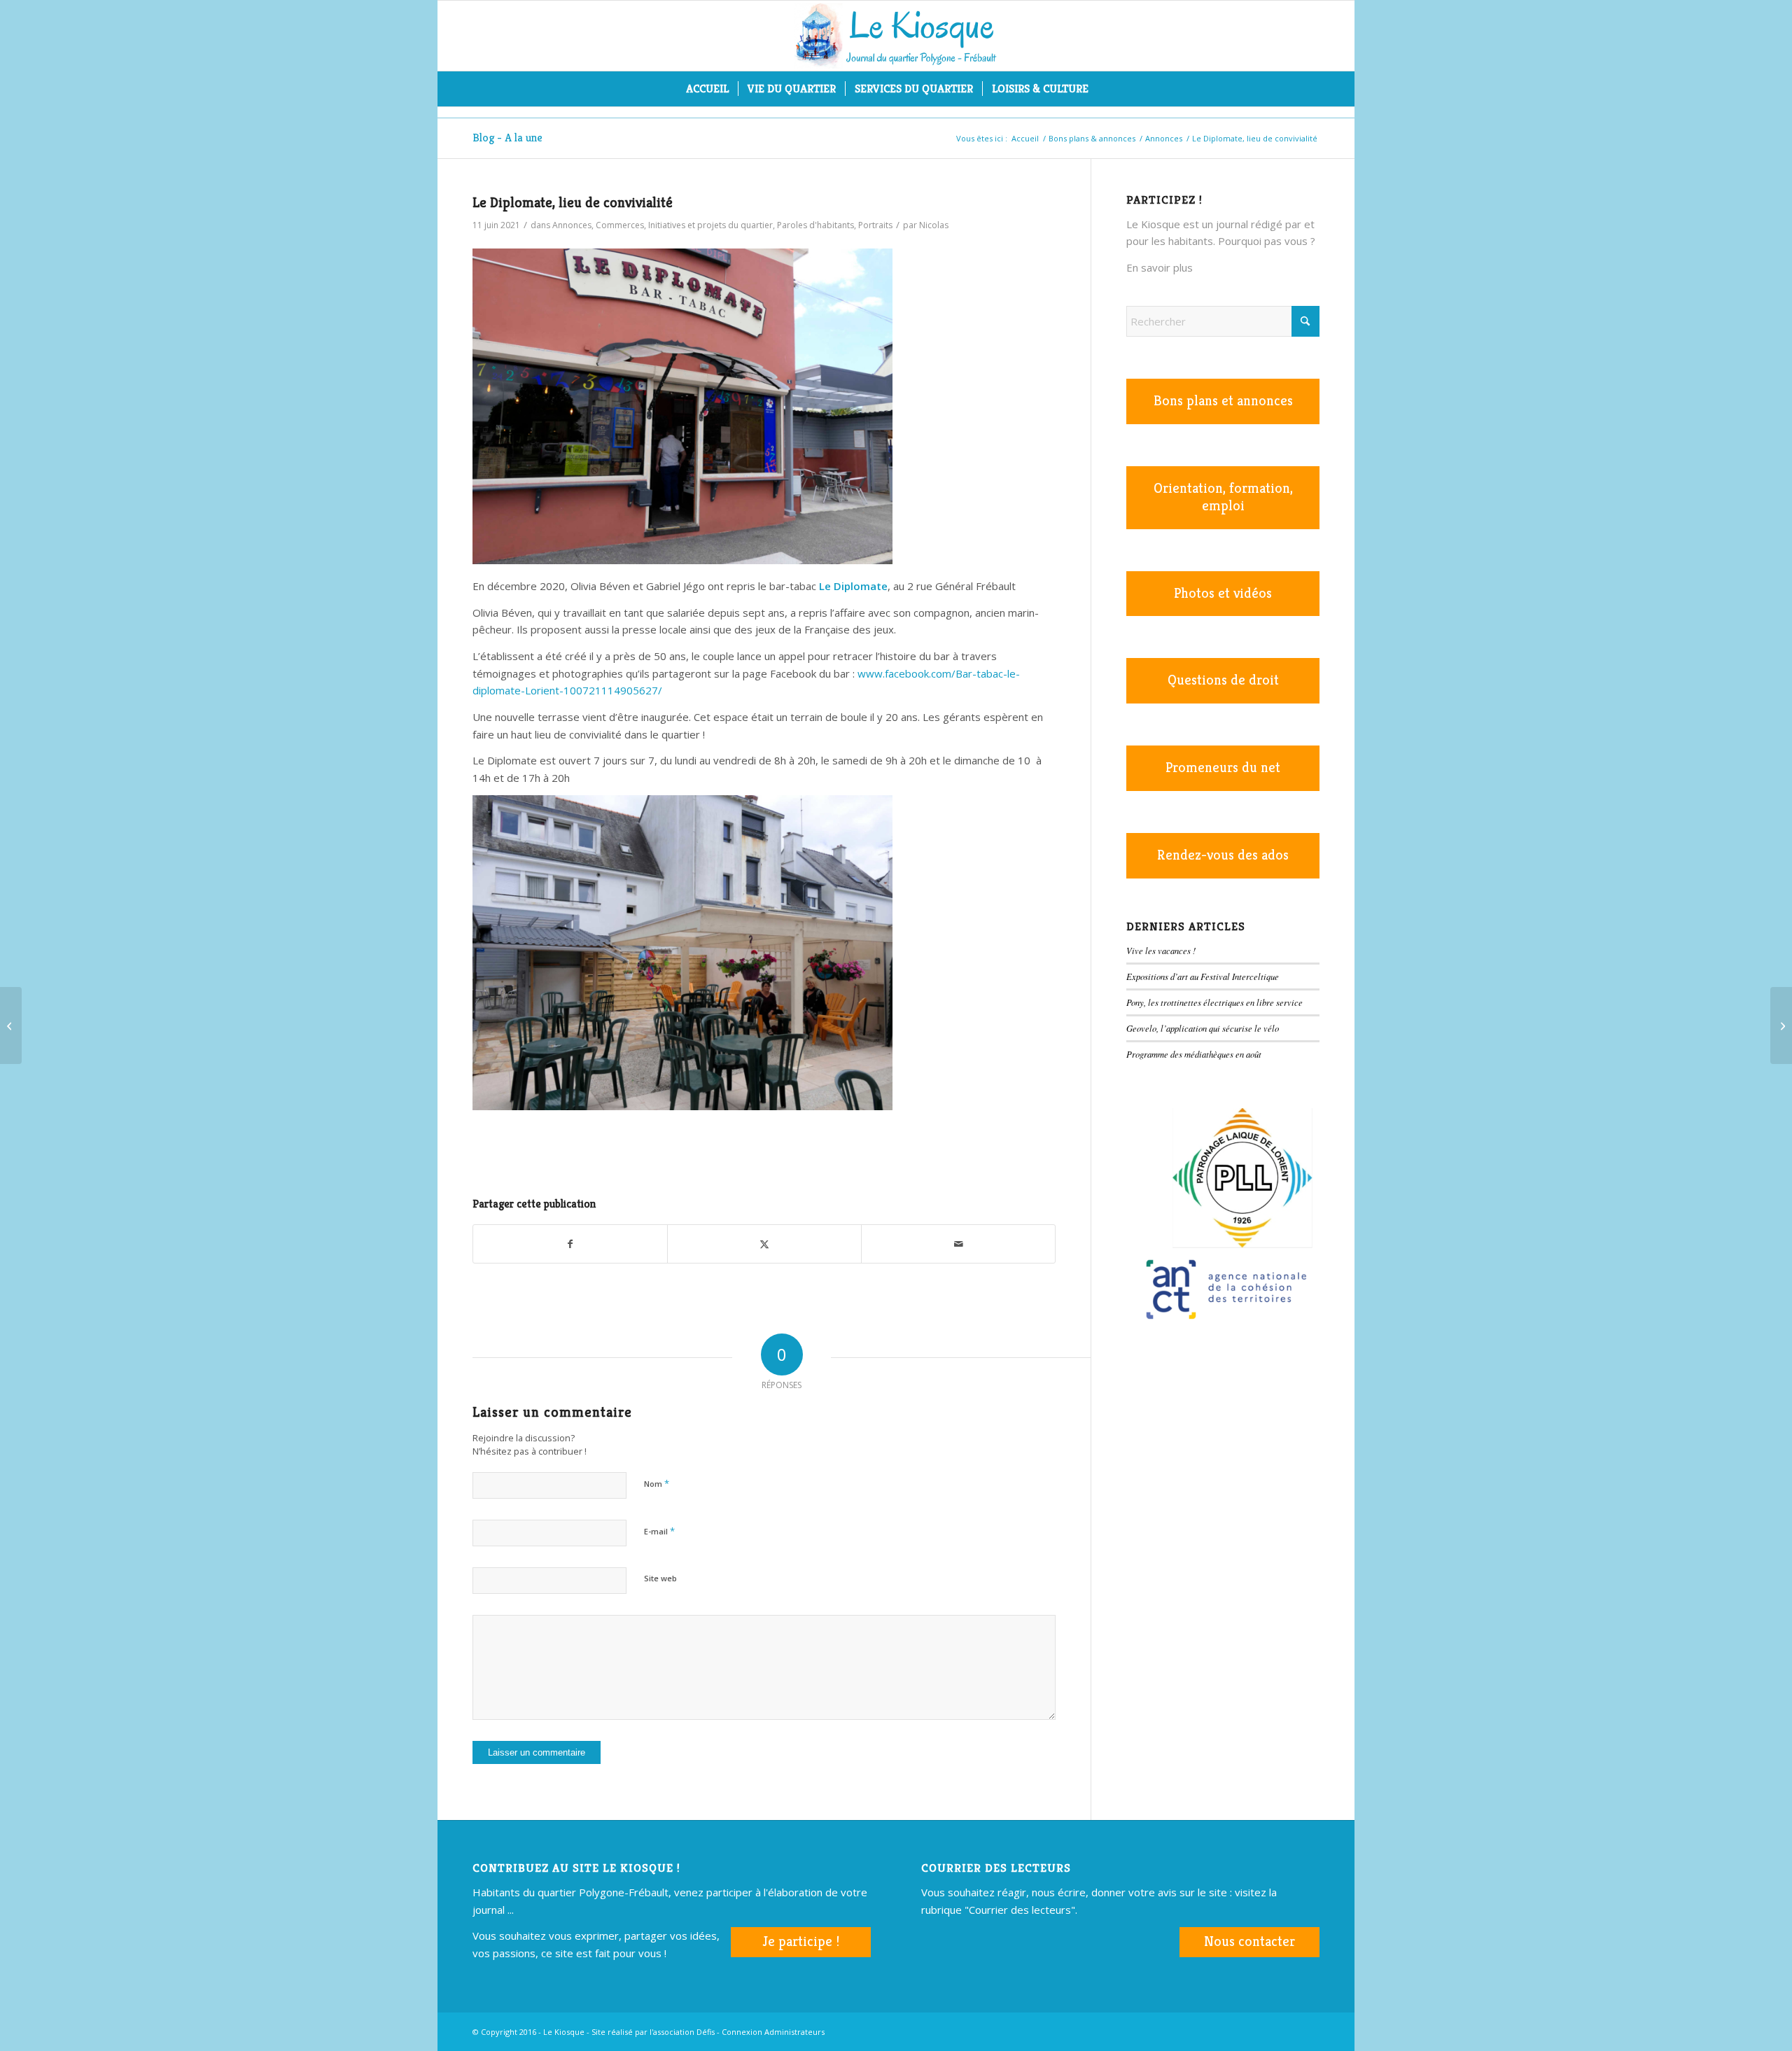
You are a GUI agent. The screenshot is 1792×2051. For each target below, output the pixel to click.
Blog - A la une (507, 138)
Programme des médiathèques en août (1194, 1054)
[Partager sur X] (764, 1244)
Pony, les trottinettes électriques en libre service (1214, 1002)
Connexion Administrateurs (773, 2032)
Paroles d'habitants (815, 225)
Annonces (572, 225)
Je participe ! (801, 1941)
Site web (660, 1578)
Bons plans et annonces (1223, 401)
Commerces (620, 225)
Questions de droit (1223, 680)
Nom (657, 1483)
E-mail (659, 1531)
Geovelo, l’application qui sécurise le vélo (1203, 1028)
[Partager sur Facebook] (570, 1244)
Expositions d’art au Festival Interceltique (1203, 976)
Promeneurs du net (1223, 768)
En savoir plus (1160, 267)
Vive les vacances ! (1161, 950)
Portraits (875, 225)
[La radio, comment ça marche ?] (11, 1025)
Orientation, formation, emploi (1223, 497)
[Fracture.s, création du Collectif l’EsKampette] (1781, 1025)
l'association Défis (682, 2032)
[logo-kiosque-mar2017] (896, 36)
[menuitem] (707, 89)
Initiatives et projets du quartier (710, 225)
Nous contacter (1249, 1941)
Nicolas (934, 225)
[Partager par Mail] (958, 1244)
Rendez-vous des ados (1223, 855)
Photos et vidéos (1223, 593)
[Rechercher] (1107, 89)
